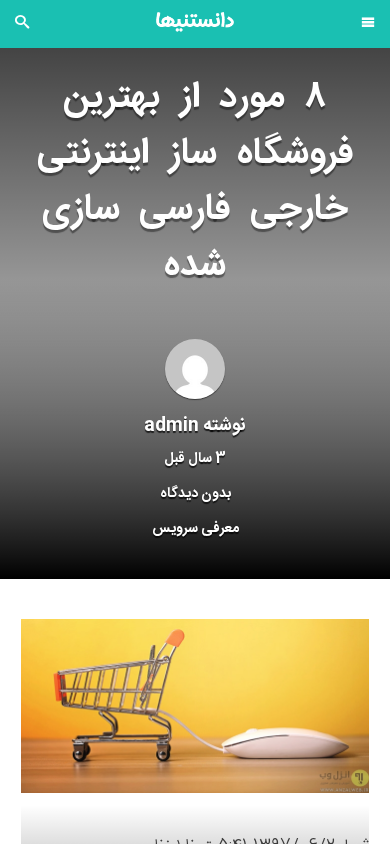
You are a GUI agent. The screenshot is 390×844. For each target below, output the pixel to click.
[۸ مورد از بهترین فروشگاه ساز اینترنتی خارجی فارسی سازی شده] (195, 707)
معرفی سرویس (195, 529)
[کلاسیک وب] (195, 22)
